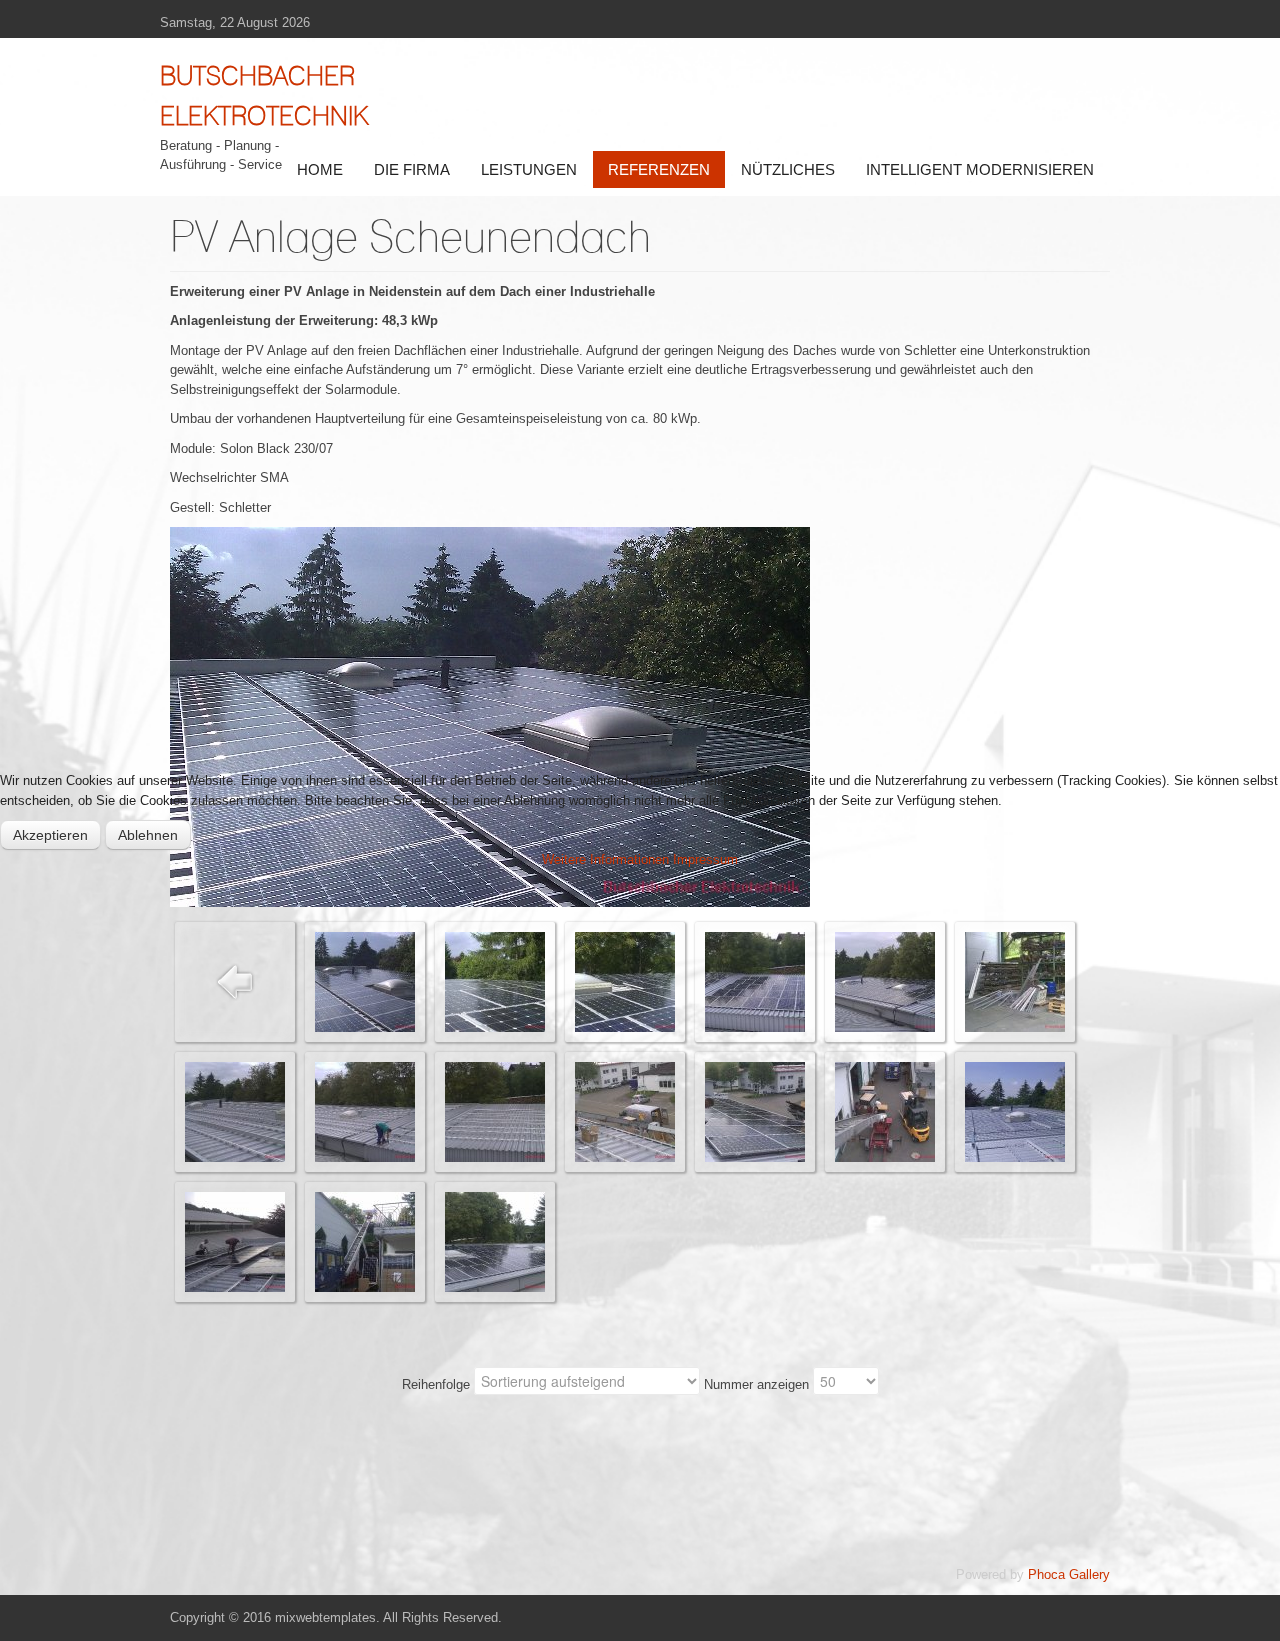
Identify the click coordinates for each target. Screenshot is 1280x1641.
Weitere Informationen (605, 859)
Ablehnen (148, 835)
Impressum (705, 859)
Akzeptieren (50, 835)
